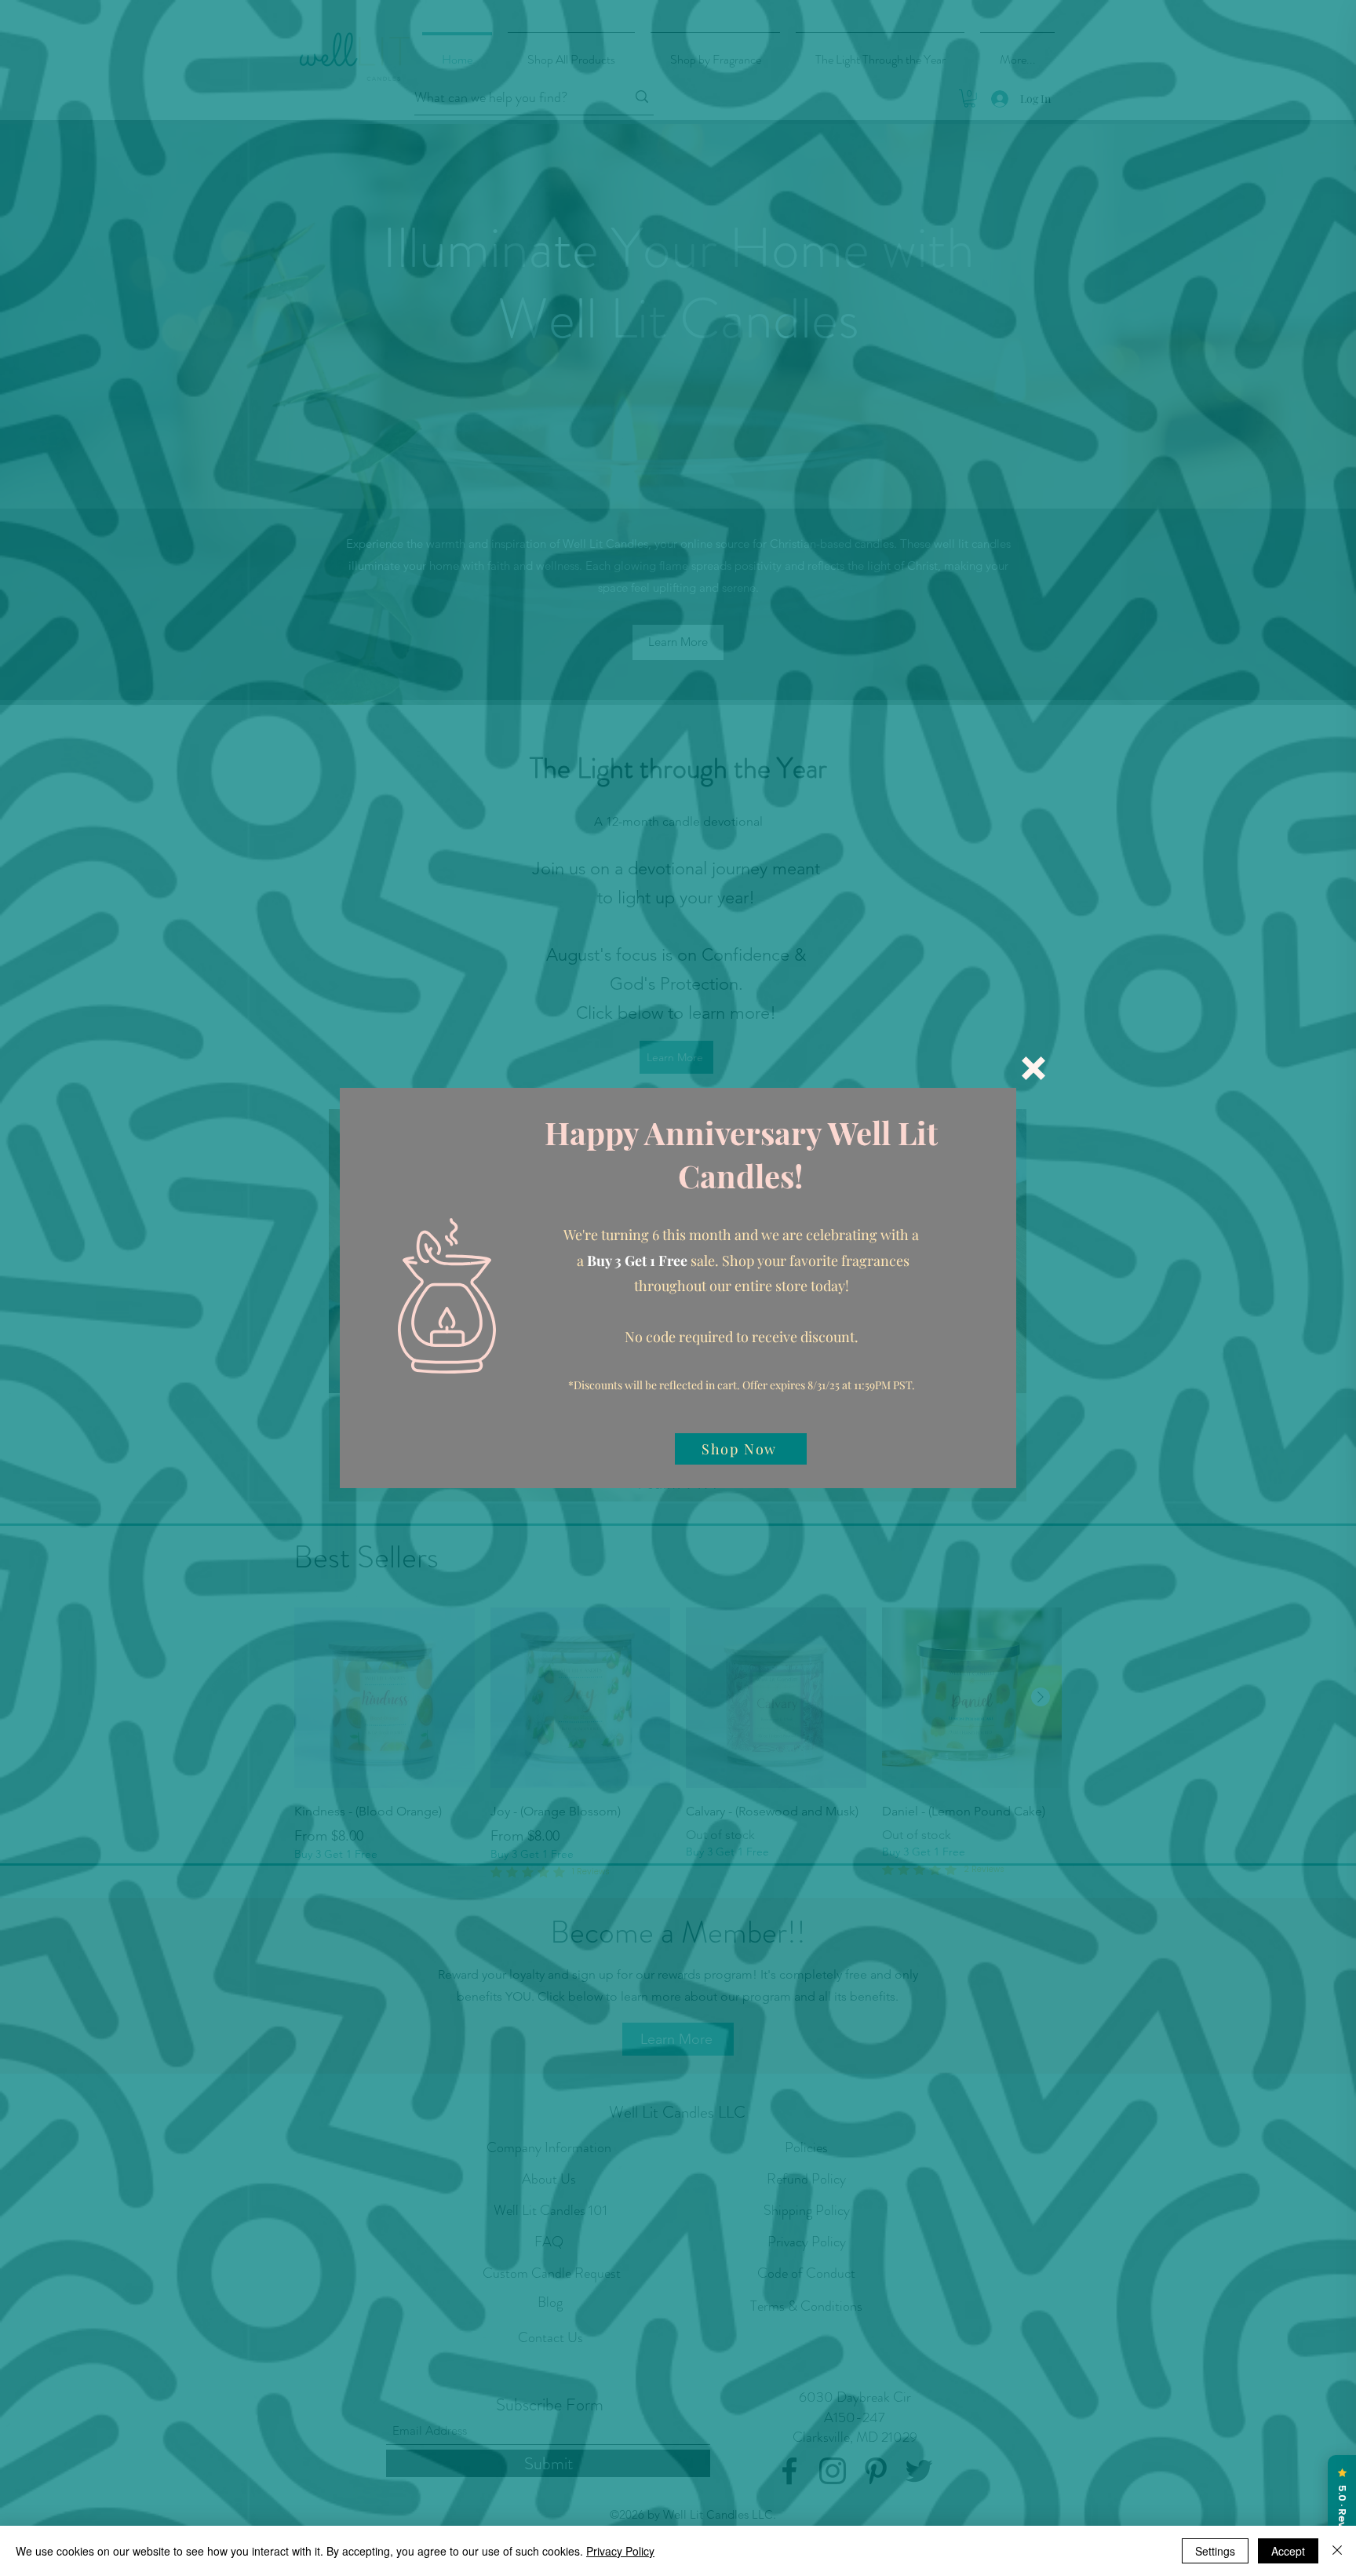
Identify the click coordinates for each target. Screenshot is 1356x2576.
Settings (1215, 2551)
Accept (1288, 2551)
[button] (1033, 1068)
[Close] (1337, 2551)
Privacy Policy (620, 2551)
